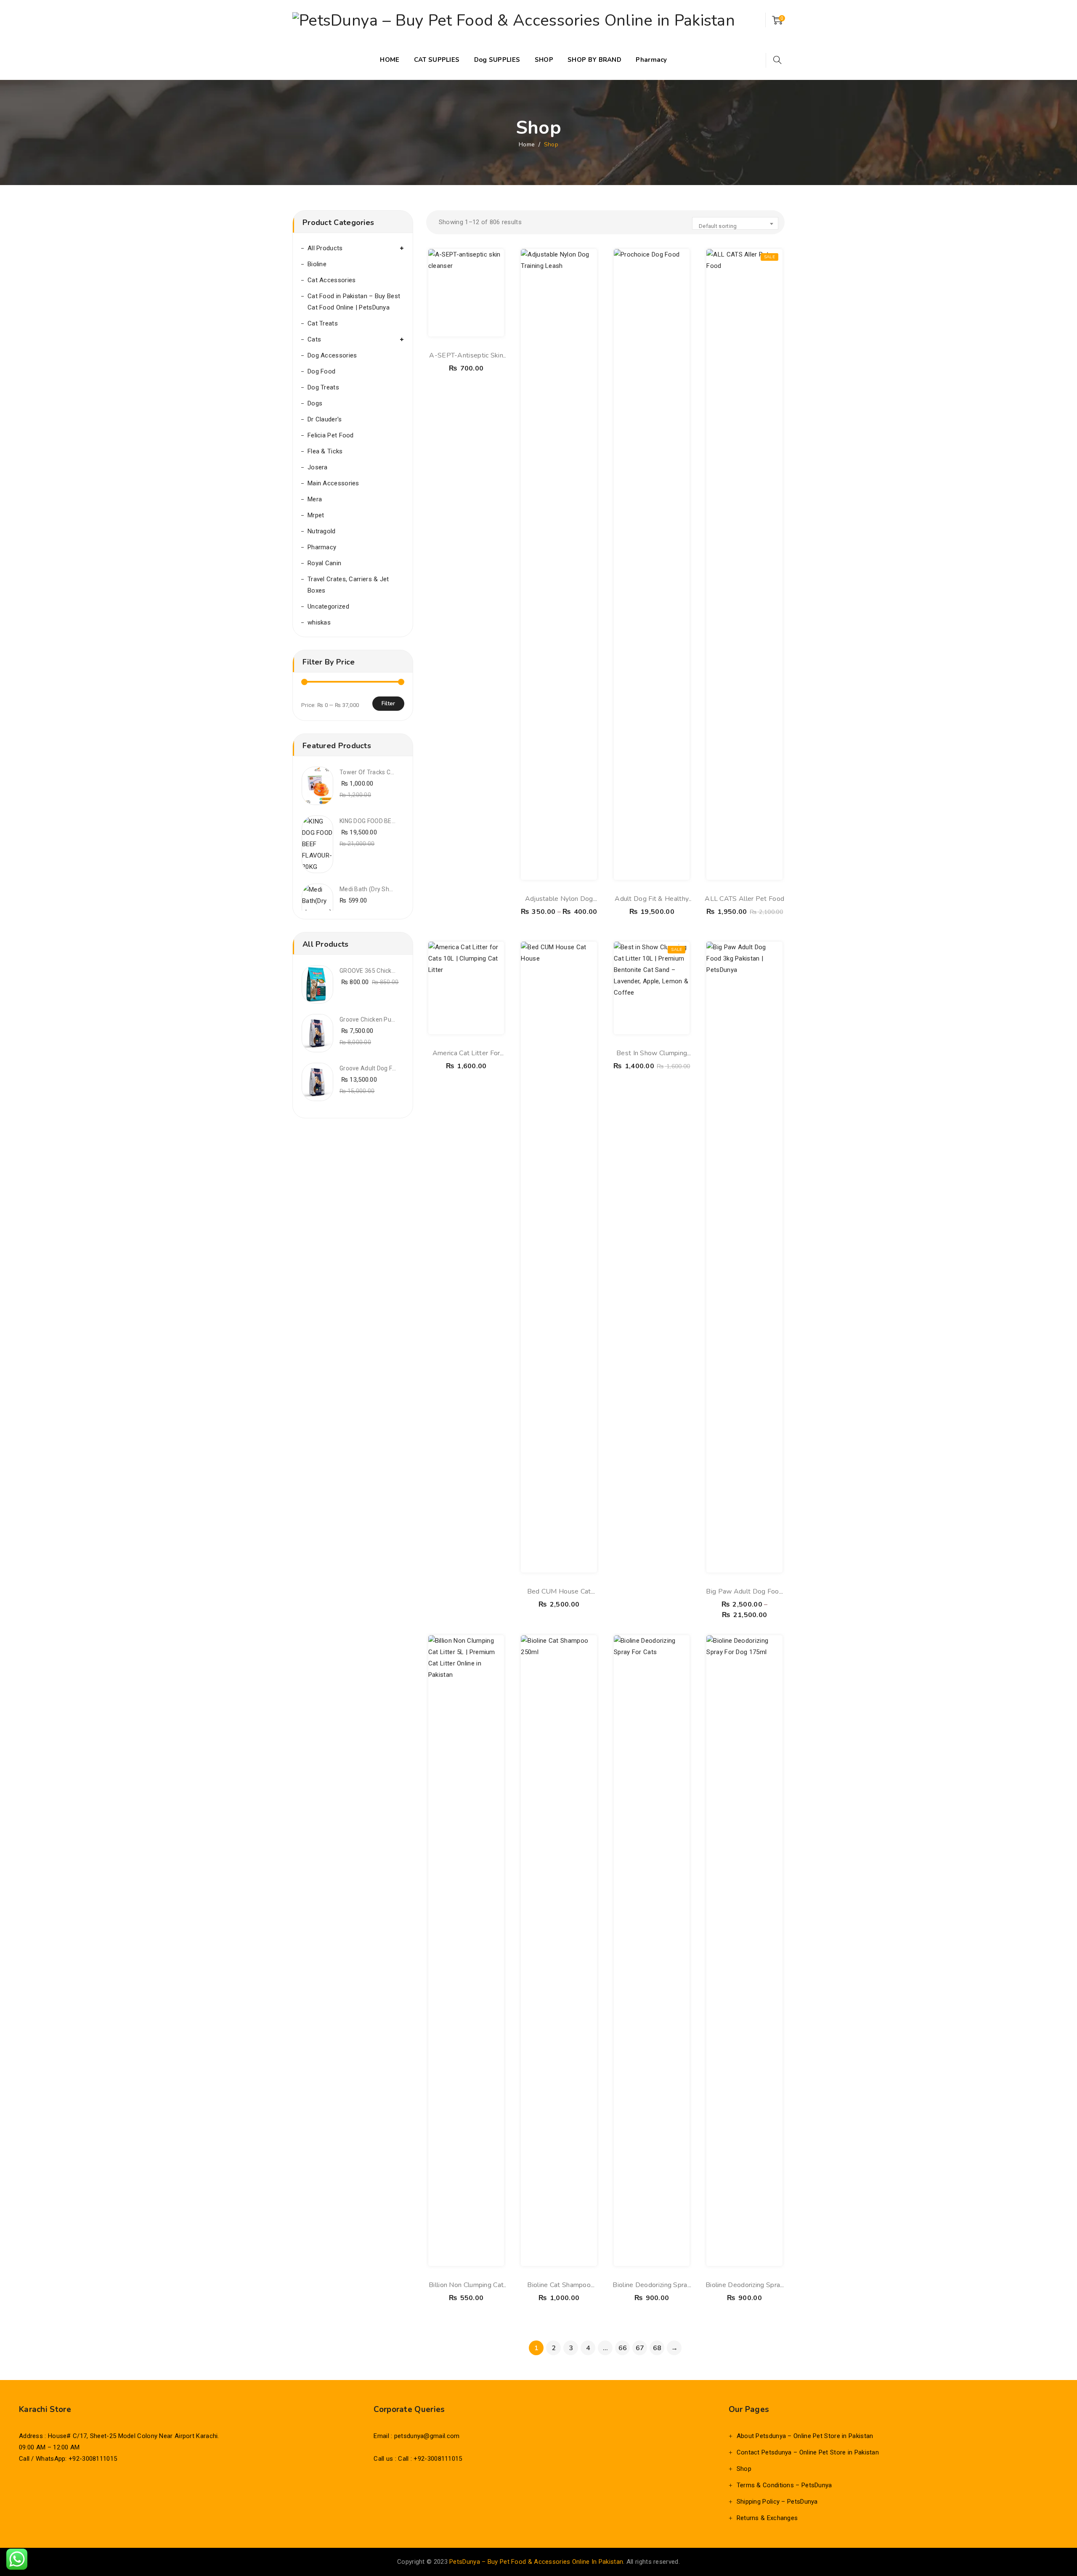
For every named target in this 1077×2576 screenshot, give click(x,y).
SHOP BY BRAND (594, 60)
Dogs (315, 403)
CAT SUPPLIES (437, 60)
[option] (353, 786)
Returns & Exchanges (767, 2518)
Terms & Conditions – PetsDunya (784, 2485)
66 (623, 2348)
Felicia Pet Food (331, 435)
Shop (744, 2469)
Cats (314, 339)
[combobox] (735, 223)
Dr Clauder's (325, 419)
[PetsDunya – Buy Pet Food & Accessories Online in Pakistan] (514, 20)
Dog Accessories (332, 355)
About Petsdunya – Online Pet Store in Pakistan (805, 2436)
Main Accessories (333, 483)
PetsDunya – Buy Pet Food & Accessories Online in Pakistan (536, 2562)
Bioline (317, 264)
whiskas (319, 622)
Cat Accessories (332, 280)
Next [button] (396, 746)
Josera (318, 467)
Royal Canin (324, 563)
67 (640, 2348)
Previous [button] (387, 746)
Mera (315, 499)
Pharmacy (651, 60)
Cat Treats (323, 323)
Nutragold (322, 531)
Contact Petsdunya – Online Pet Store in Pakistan (808, 2452)
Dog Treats (323, 387)
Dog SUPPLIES (497, 60)
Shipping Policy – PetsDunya (777, 2502)
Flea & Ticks (325, 451)
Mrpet (316, 515)
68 (657, 2348)
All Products (325, 248)
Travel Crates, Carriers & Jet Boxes (348, 585)
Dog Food (321, 371)
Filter (388, 703)
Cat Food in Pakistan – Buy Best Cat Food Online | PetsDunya (354, 302)
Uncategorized (328, 606)
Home (527, 144)
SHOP (544, 60)
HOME (390, 60)
